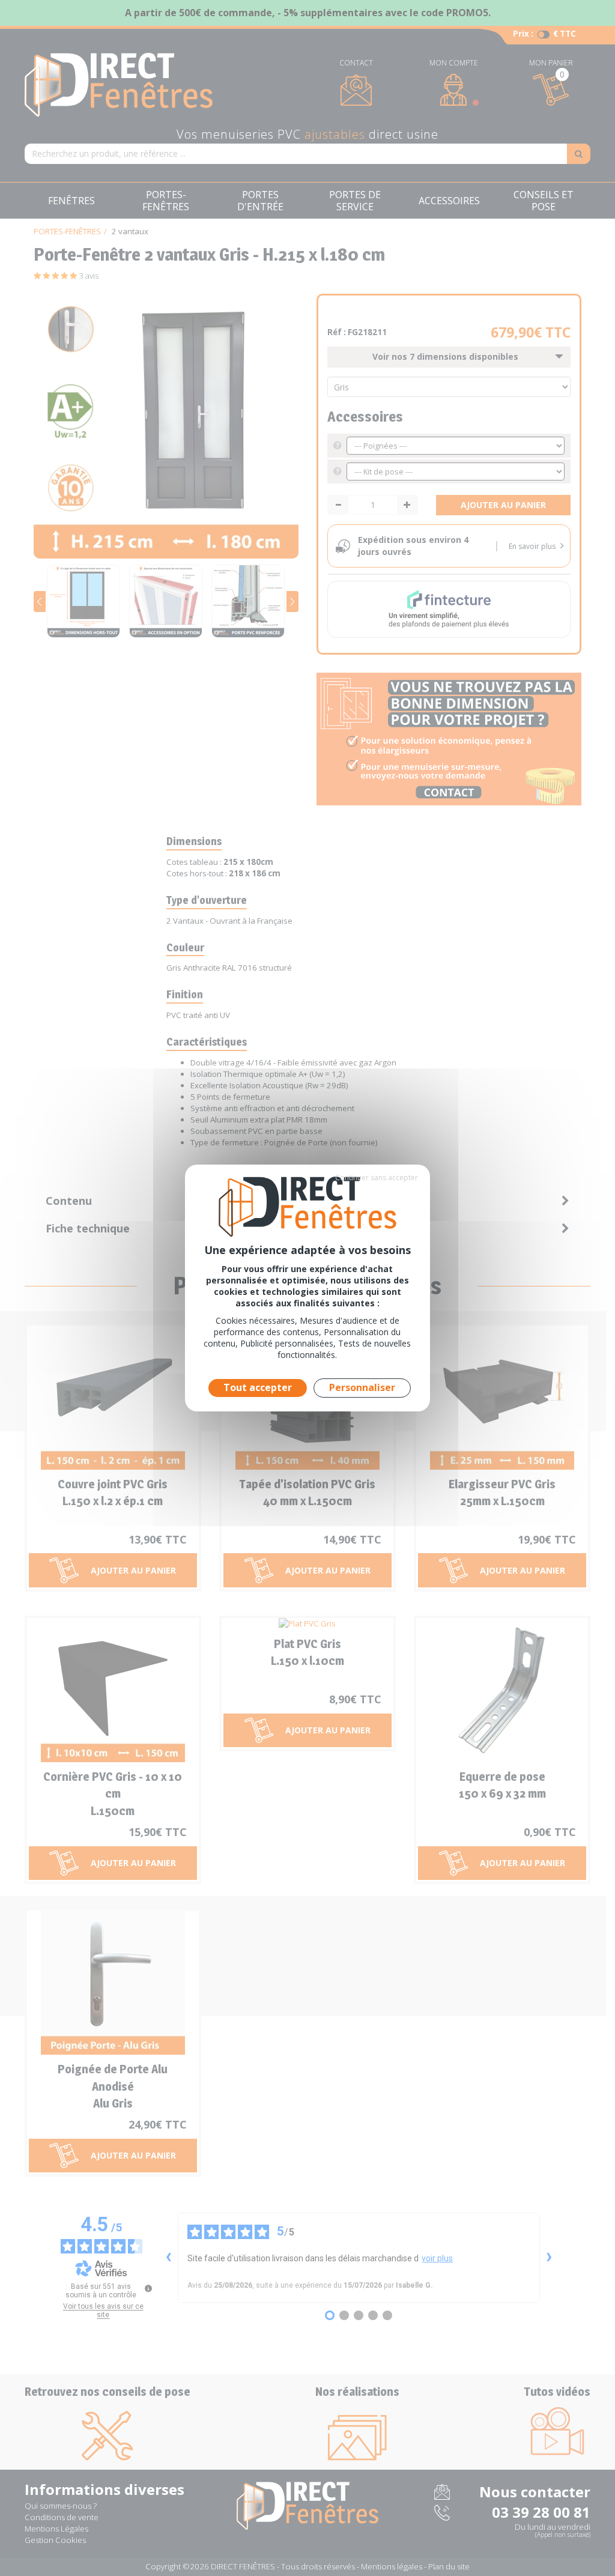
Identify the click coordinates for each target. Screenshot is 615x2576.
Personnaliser (362, 1387)
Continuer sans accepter (377, 1177)
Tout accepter (258, 1387)
